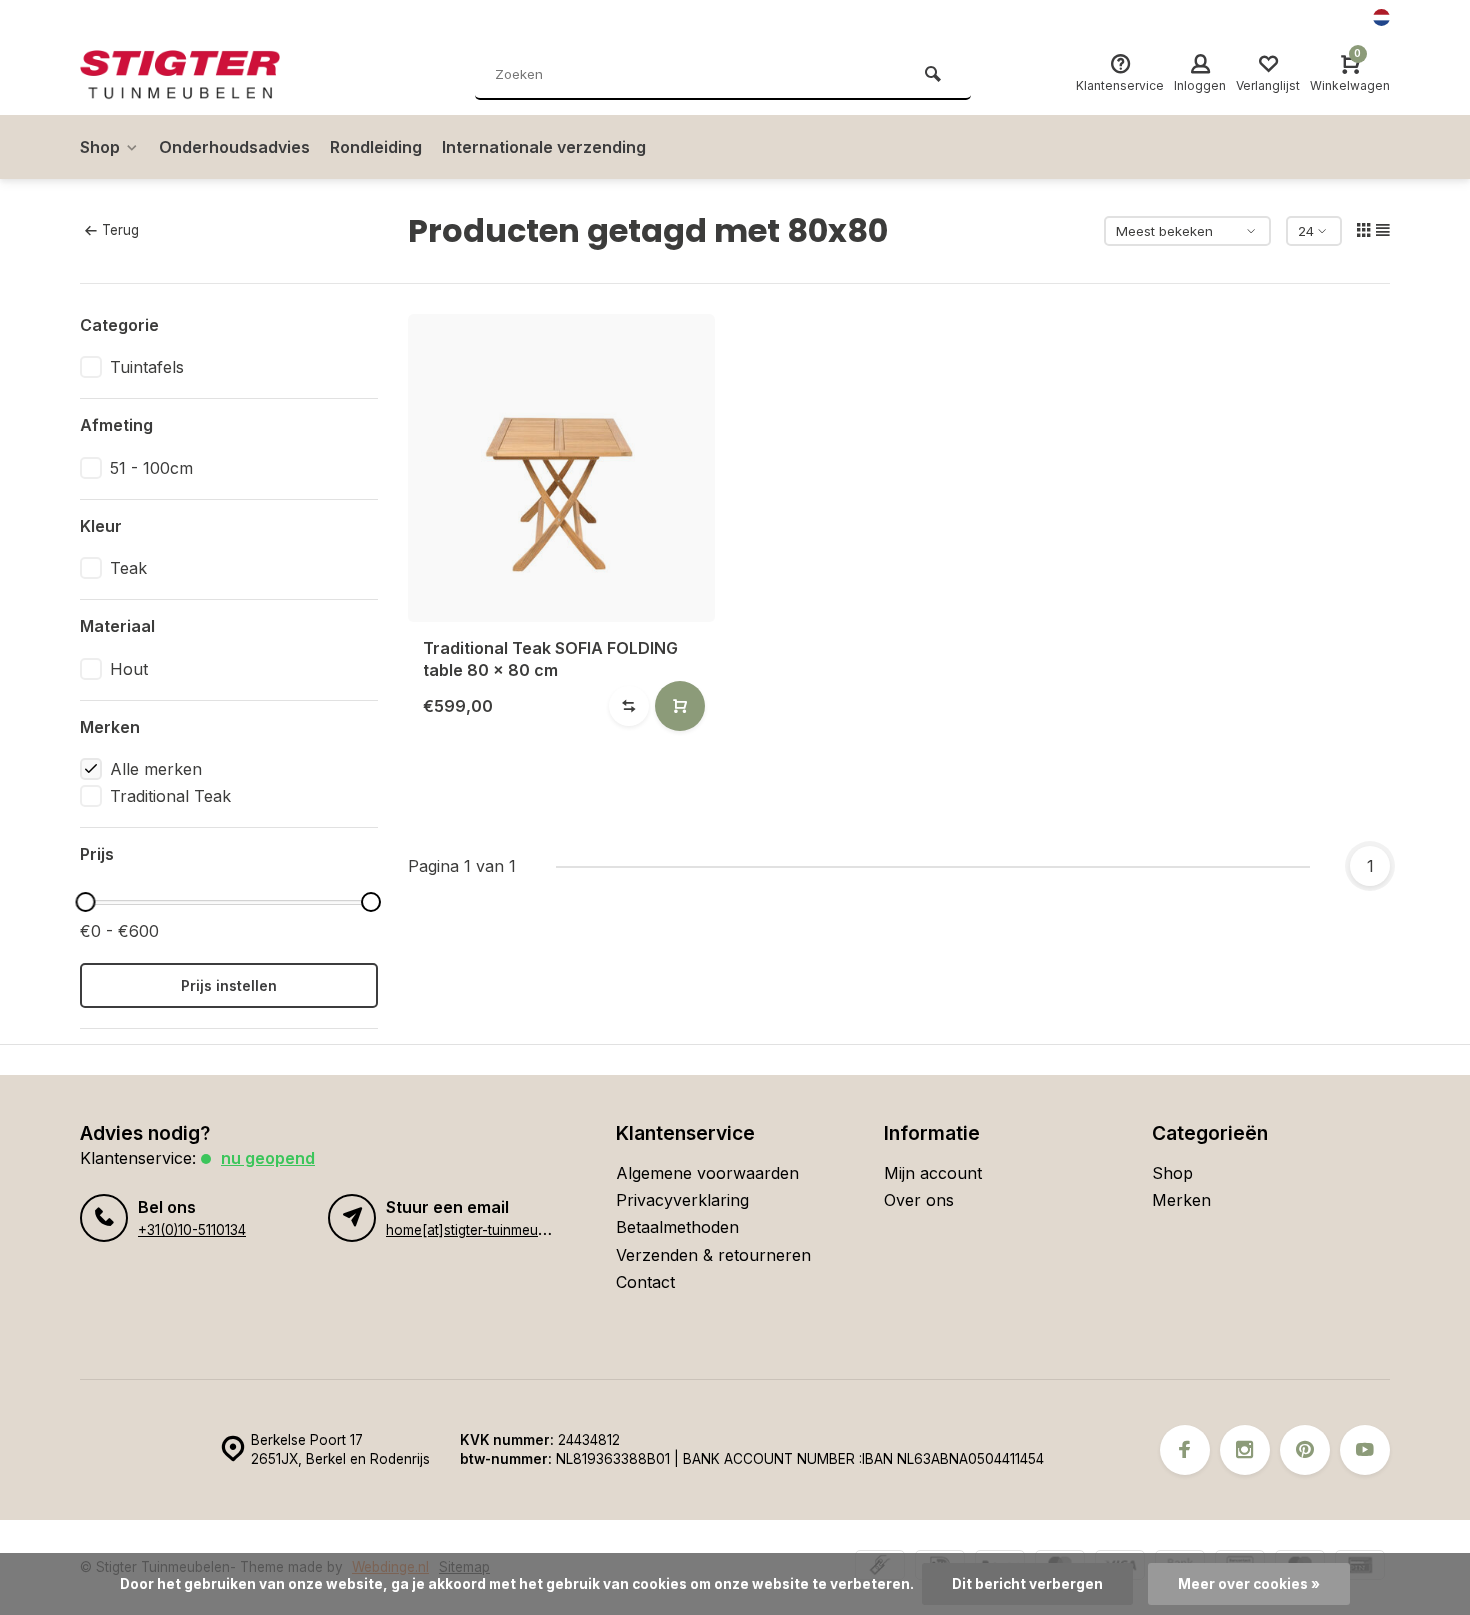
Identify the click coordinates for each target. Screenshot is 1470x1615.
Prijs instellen (229, 985)
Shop (100, 147)
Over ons (919, 1200)
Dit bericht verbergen (1027, 1584)
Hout (129, 669)
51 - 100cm (151, 468)
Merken (1181, 1200)
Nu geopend (268, 1158)
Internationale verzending (544, 147)
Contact (645, 1282)
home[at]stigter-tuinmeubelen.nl (486, 1230)
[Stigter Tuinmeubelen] (200, 75)
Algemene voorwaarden (707, 1173)
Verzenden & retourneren (713, 1255)
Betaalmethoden (677, 1227)
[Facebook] (1185, 1450)
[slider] (85, 902)
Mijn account (933, 1173)
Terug (120, 230)
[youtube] (1365, 1450)
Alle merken (156, 769)
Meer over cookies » (1249, 1584)
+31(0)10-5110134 (192, 1230)
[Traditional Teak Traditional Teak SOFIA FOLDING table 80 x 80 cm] (562, 468)
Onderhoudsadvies (234, 147)
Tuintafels (147, 367)
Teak (128, 568)
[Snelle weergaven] (680, 706)
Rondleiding (376, 147)
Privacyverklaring (682, 1200)
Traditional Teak (170, 796)
